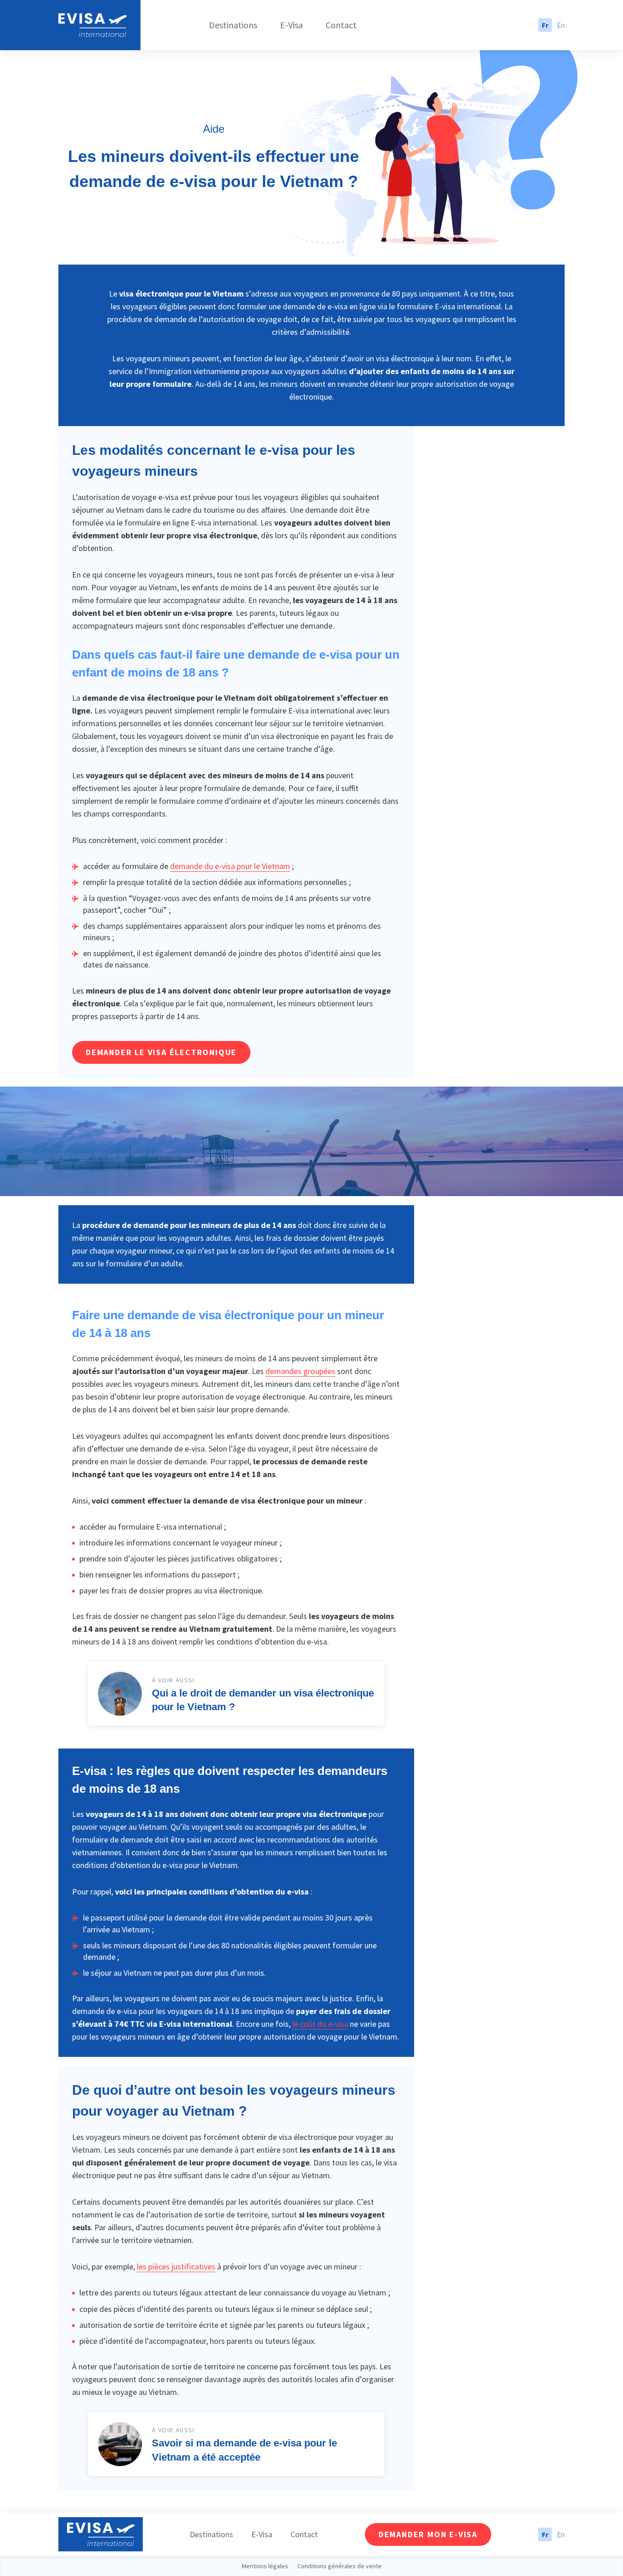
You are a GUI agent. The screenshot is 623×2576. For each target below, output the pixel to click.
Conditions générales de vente (340, 2566)
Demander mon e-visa (428, 2534)
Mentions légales (265, 2566)
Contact (341, 25)
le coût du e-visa (320, 2024)
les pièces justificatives (176, 2266)
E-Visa (291, 25)
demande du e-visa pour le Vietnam (230, 866)
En (561, 25)
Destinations (233, 25)
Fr (545, 25)
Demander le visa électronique (161, 1052)
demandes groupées (300, 1371)
